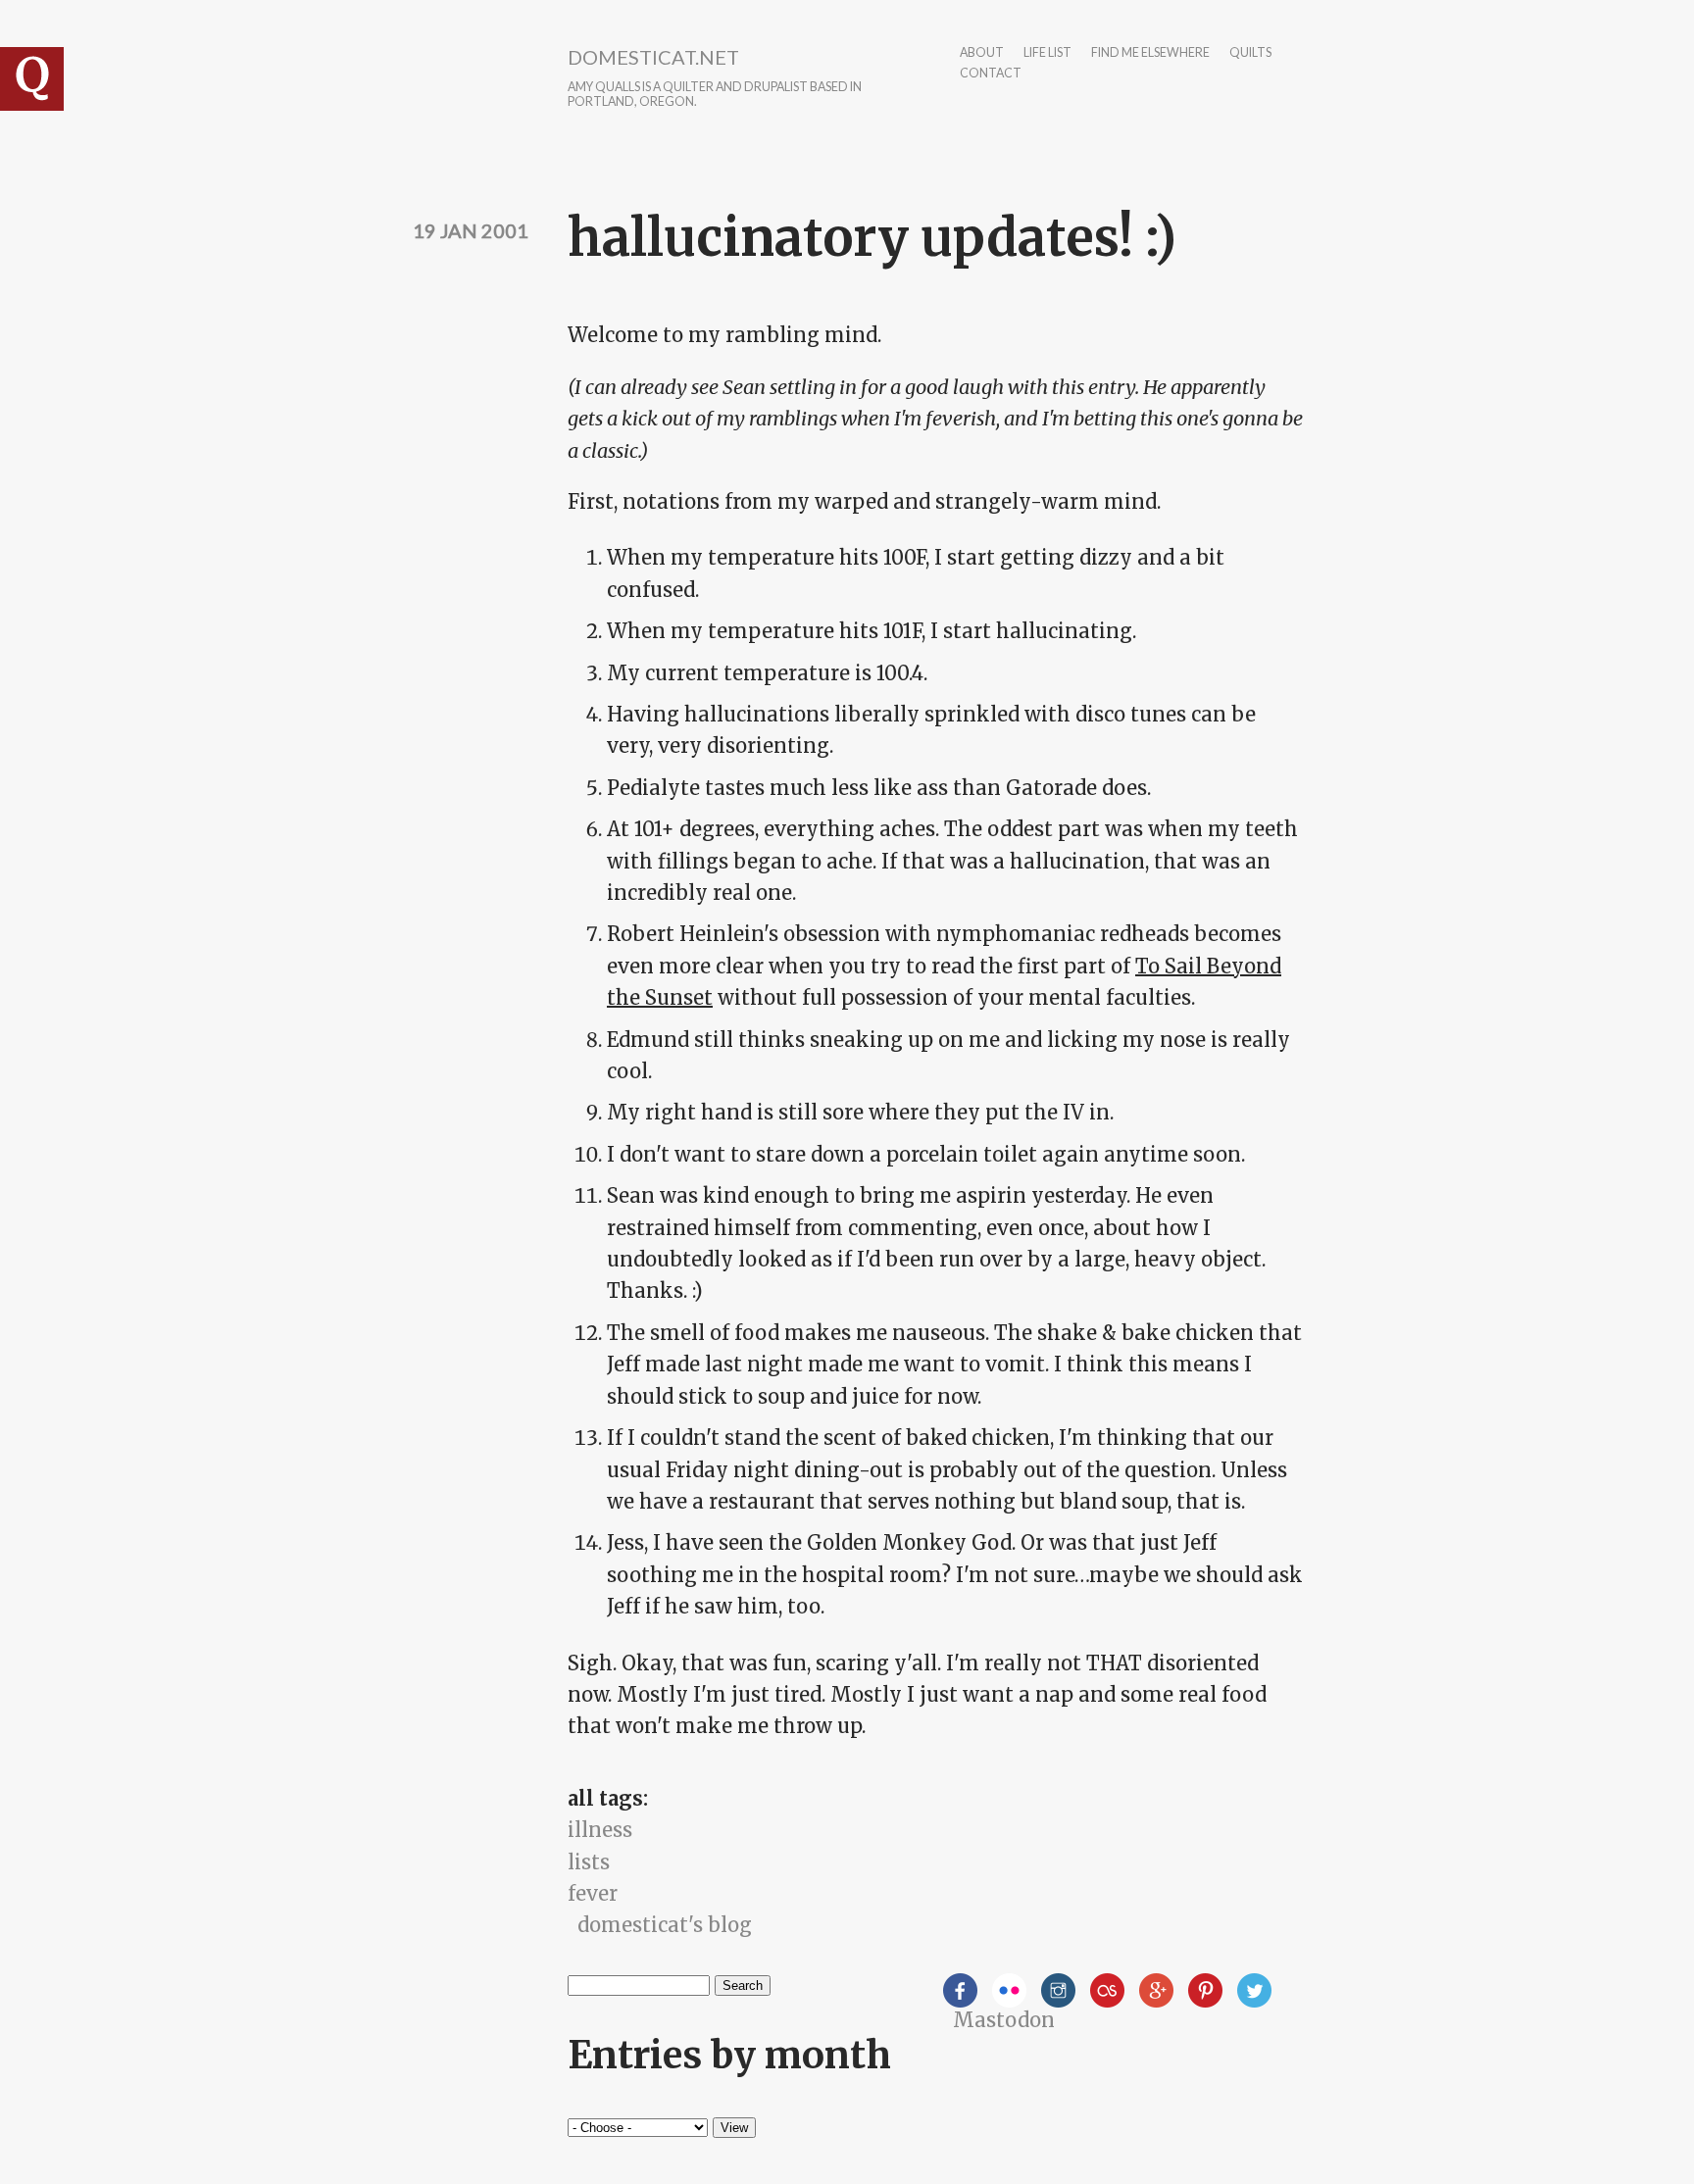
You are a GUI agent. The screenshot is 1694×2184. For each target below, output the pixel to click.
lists (589, 1862)
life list (1047, 53)
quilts (1250, 53)
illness (600, 1830)
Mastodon (1004, 2020)
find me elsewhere (1150, 53)
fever (593, 1893)
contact (991, 74)
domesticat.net (653, 57)
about (982, 53)
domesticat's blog (665, 1925)
